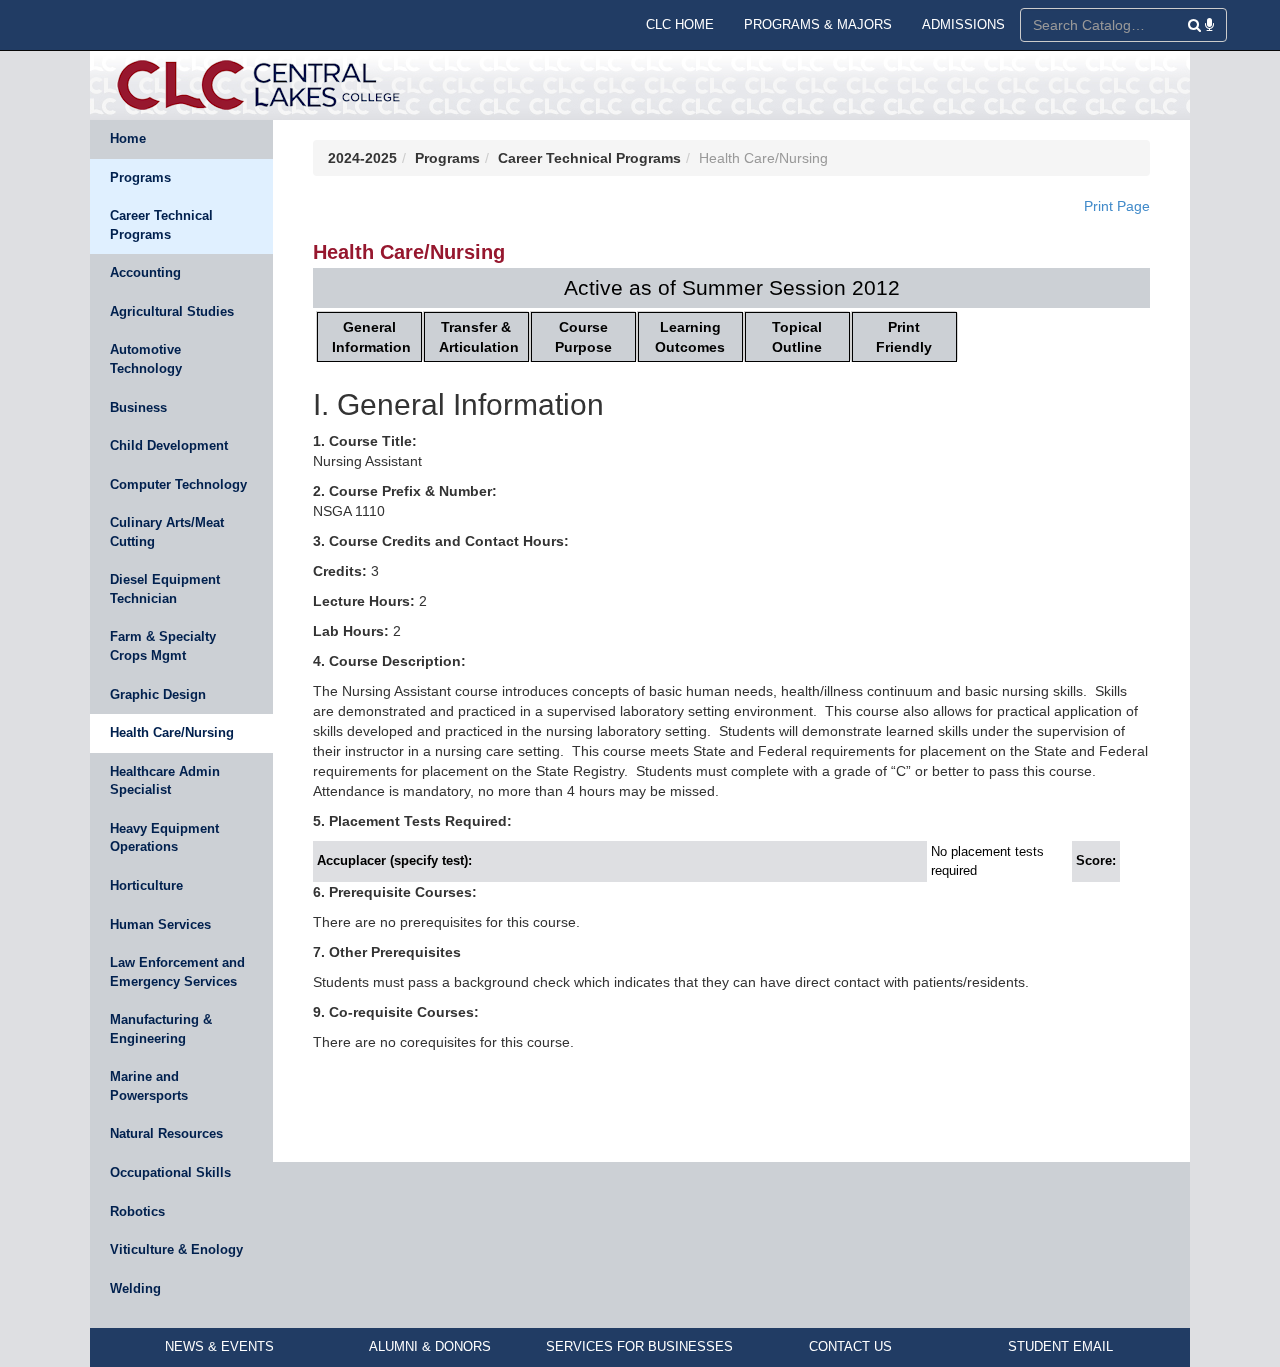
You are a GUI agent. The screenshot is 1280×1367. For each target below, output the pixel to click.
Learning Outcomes (690, 337)
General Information (371, 337)
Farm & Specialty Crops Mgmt (163, 646)
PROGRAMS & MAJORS (818, 24)
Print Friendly (904, 337)
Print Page (1117, 206)
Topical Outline (797, 337)
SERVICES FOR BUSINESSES (639, 1346)
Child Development (169, 445)
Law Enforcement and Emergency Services (177, 972)
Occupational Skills (170, 1172)
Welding (135, 1288)
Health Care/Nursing (172, 732)
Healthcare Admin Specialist (165, 781)
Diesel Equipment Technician (165, 589)
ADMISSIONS (963, 24)
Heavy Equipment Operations (164, 838)
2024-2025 (362, 158)
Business (138, 407)
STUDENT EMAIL (1060, 1346)
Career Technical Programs (161, 225)
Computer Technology (178, 484)
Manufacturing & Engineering (161, 1029)
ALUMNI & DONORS (430, 1346)
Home (128, 138)
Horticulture (146, 885)
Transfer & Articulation (479, 337)
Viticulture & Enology (176, 1249)
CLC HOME (680, 24)
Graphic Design (158, 694)
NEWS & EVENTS (219, 1346)
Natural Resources (166, 1133)
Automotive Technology (146, 359)
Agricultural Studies (172, 311)
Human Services (160, 924)
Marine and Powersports (149, 1086)
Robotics (137, 1211)
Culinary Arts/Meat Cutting (167, 532)
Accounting (145, 272)
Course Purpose (583, 337)
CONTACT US (850, 1346)
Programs (140, 177)
